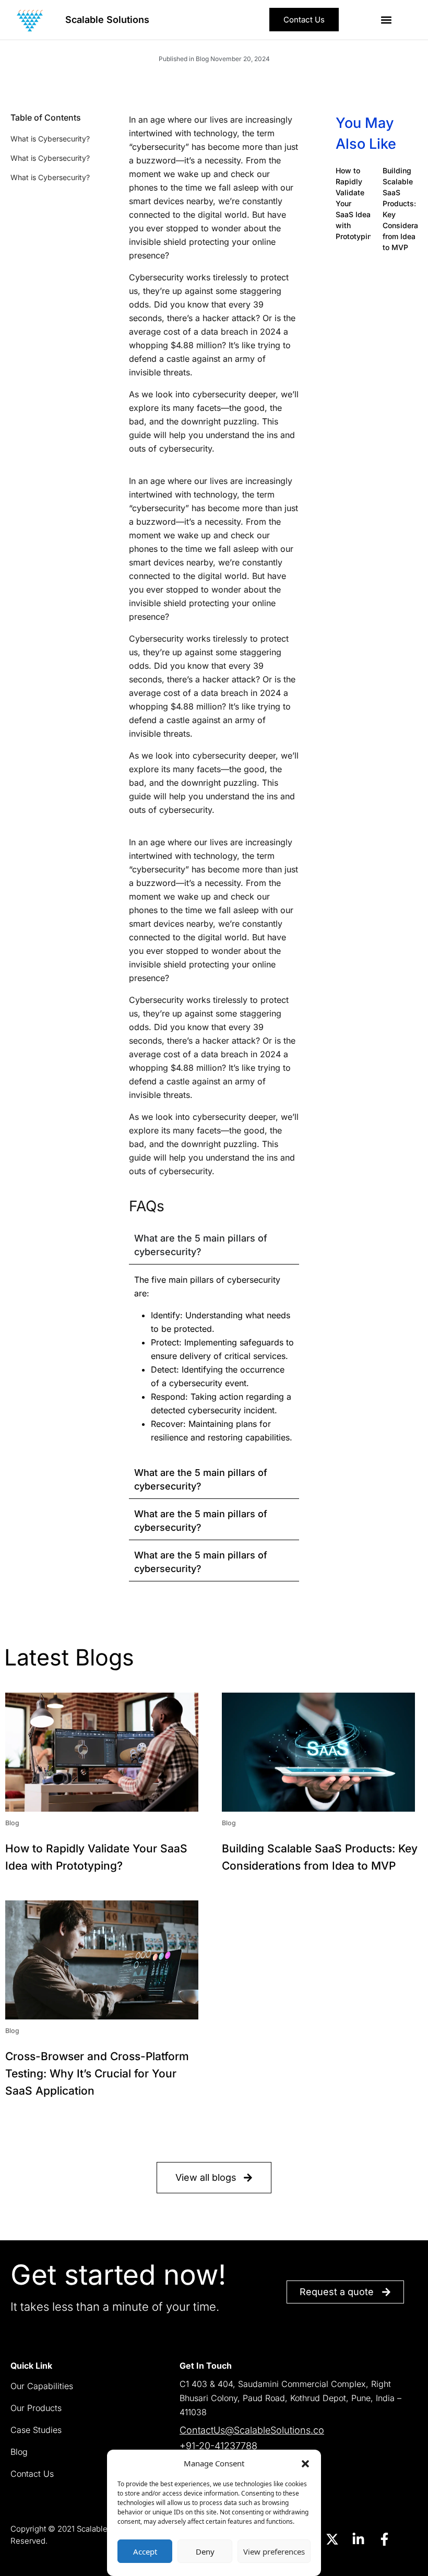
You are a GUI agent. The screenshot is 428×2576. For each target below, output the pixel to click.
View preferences (274, 2551)
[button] (305, 2463)
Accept (145, 2551)
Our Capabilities (42, 2386)
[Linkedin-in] (358, 2539)
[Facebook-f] (384, 2539)
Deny (205, 2551)
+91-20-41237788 (218, 2446)
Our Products (36, 2408)
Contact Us (32, 2474)
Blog (19, 2452)
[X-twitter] (332, 2539)
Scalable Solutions (107, 20)
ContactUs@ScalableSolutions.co (252, 2430)
